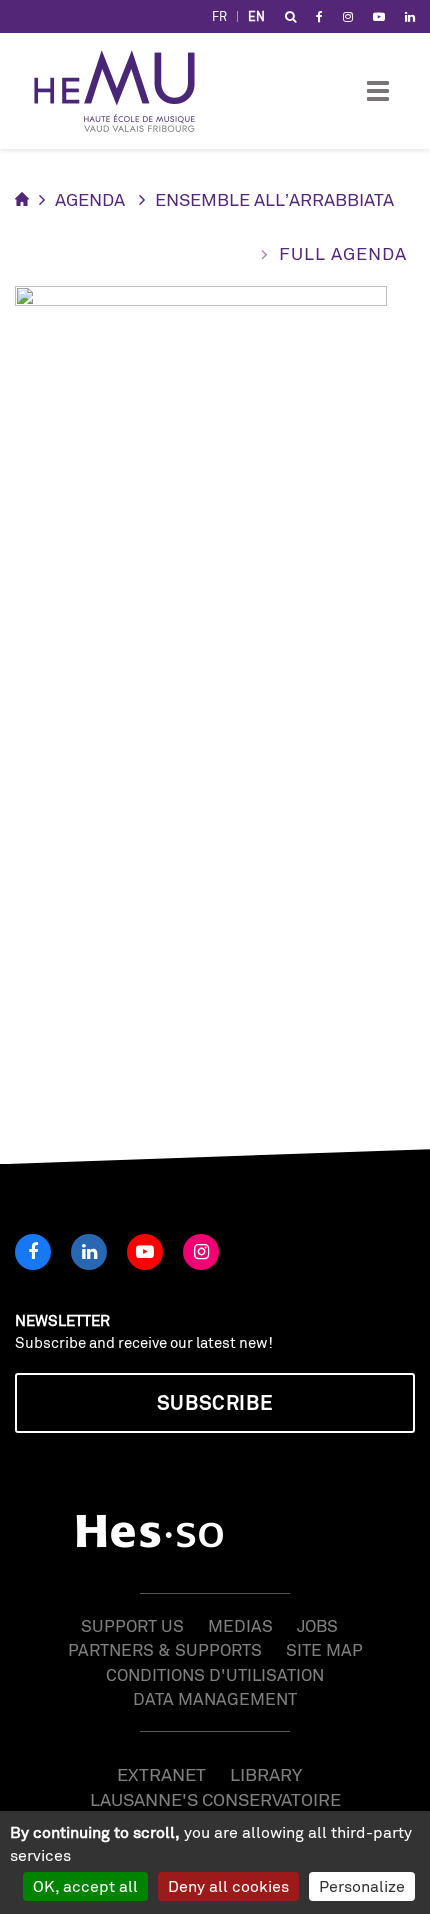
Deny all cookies (228, 1886)
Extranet (161, 1774)
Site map (324, 1649)
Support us (132, 1625)
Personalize (362, 1886)
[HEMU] (124, 91)
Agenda (90, 199)
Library (266, 1774)
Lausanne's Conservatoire (215, 1799)
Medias (240, 1625)
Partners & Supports (165, 1649)
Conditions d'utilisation (215, 1674)
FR (219, 16)
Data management (215, 1698)
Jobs (317, 1625)
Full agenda (343, 253)
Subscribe (215, 1402)
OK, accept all (85, 1886)
